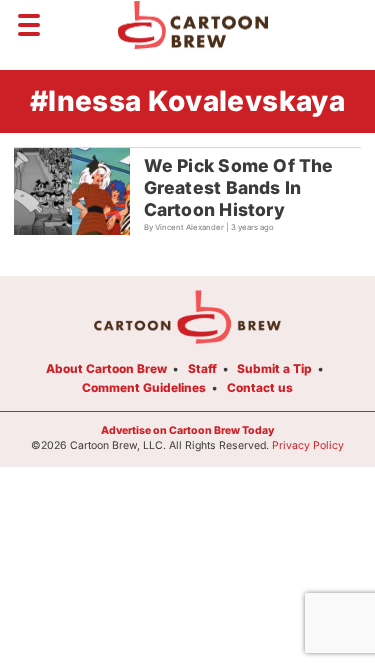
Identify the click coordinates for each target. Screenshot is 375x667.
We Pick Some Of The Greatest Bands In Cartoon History (239, 187)
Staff (202, 368)
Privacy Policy (308, 445)
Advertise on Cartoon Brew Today (187, 430)
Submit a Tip (274, 368)
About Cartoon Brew (106, 368)
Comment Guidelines (144, 387)
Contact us (260, 387)
